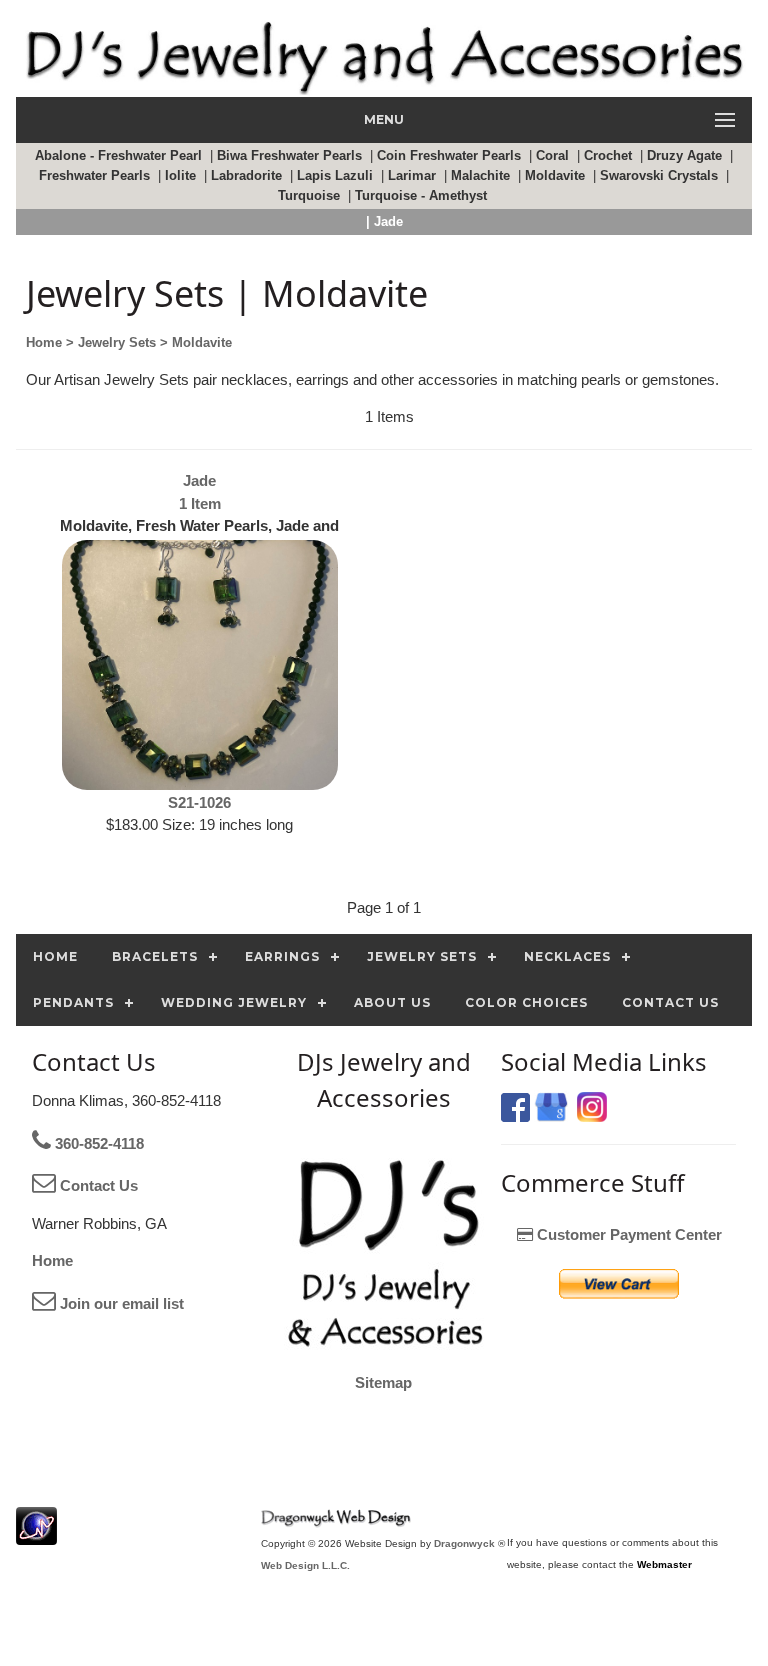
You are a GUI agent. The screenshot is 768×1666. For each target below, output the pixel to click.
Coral (554, 155)
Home (52, 1260)
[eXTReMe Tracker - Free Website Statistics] (36, 1534)
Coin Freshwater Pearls (451, 155)
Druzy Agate (686, 155)
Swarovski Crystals (661, 175)
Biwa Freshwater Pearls (291, 155)
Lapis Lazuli (337, 175)
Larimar (414, 175)
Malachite (482, 175)
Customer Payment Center (627, 1234)
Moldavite (557, 175)
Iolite (182, 175)
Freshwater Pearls (96, 175)
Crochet (610, 155)
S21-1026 (199, 802)
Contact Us (97, 1185)
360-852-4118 (97, 1143)
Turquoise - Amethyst (423, 195)
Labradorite (248, 175)
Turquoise (311, 195)
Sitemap (383, 1382)
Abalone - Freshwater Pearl (120, 155)
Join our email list (120, 1303)
